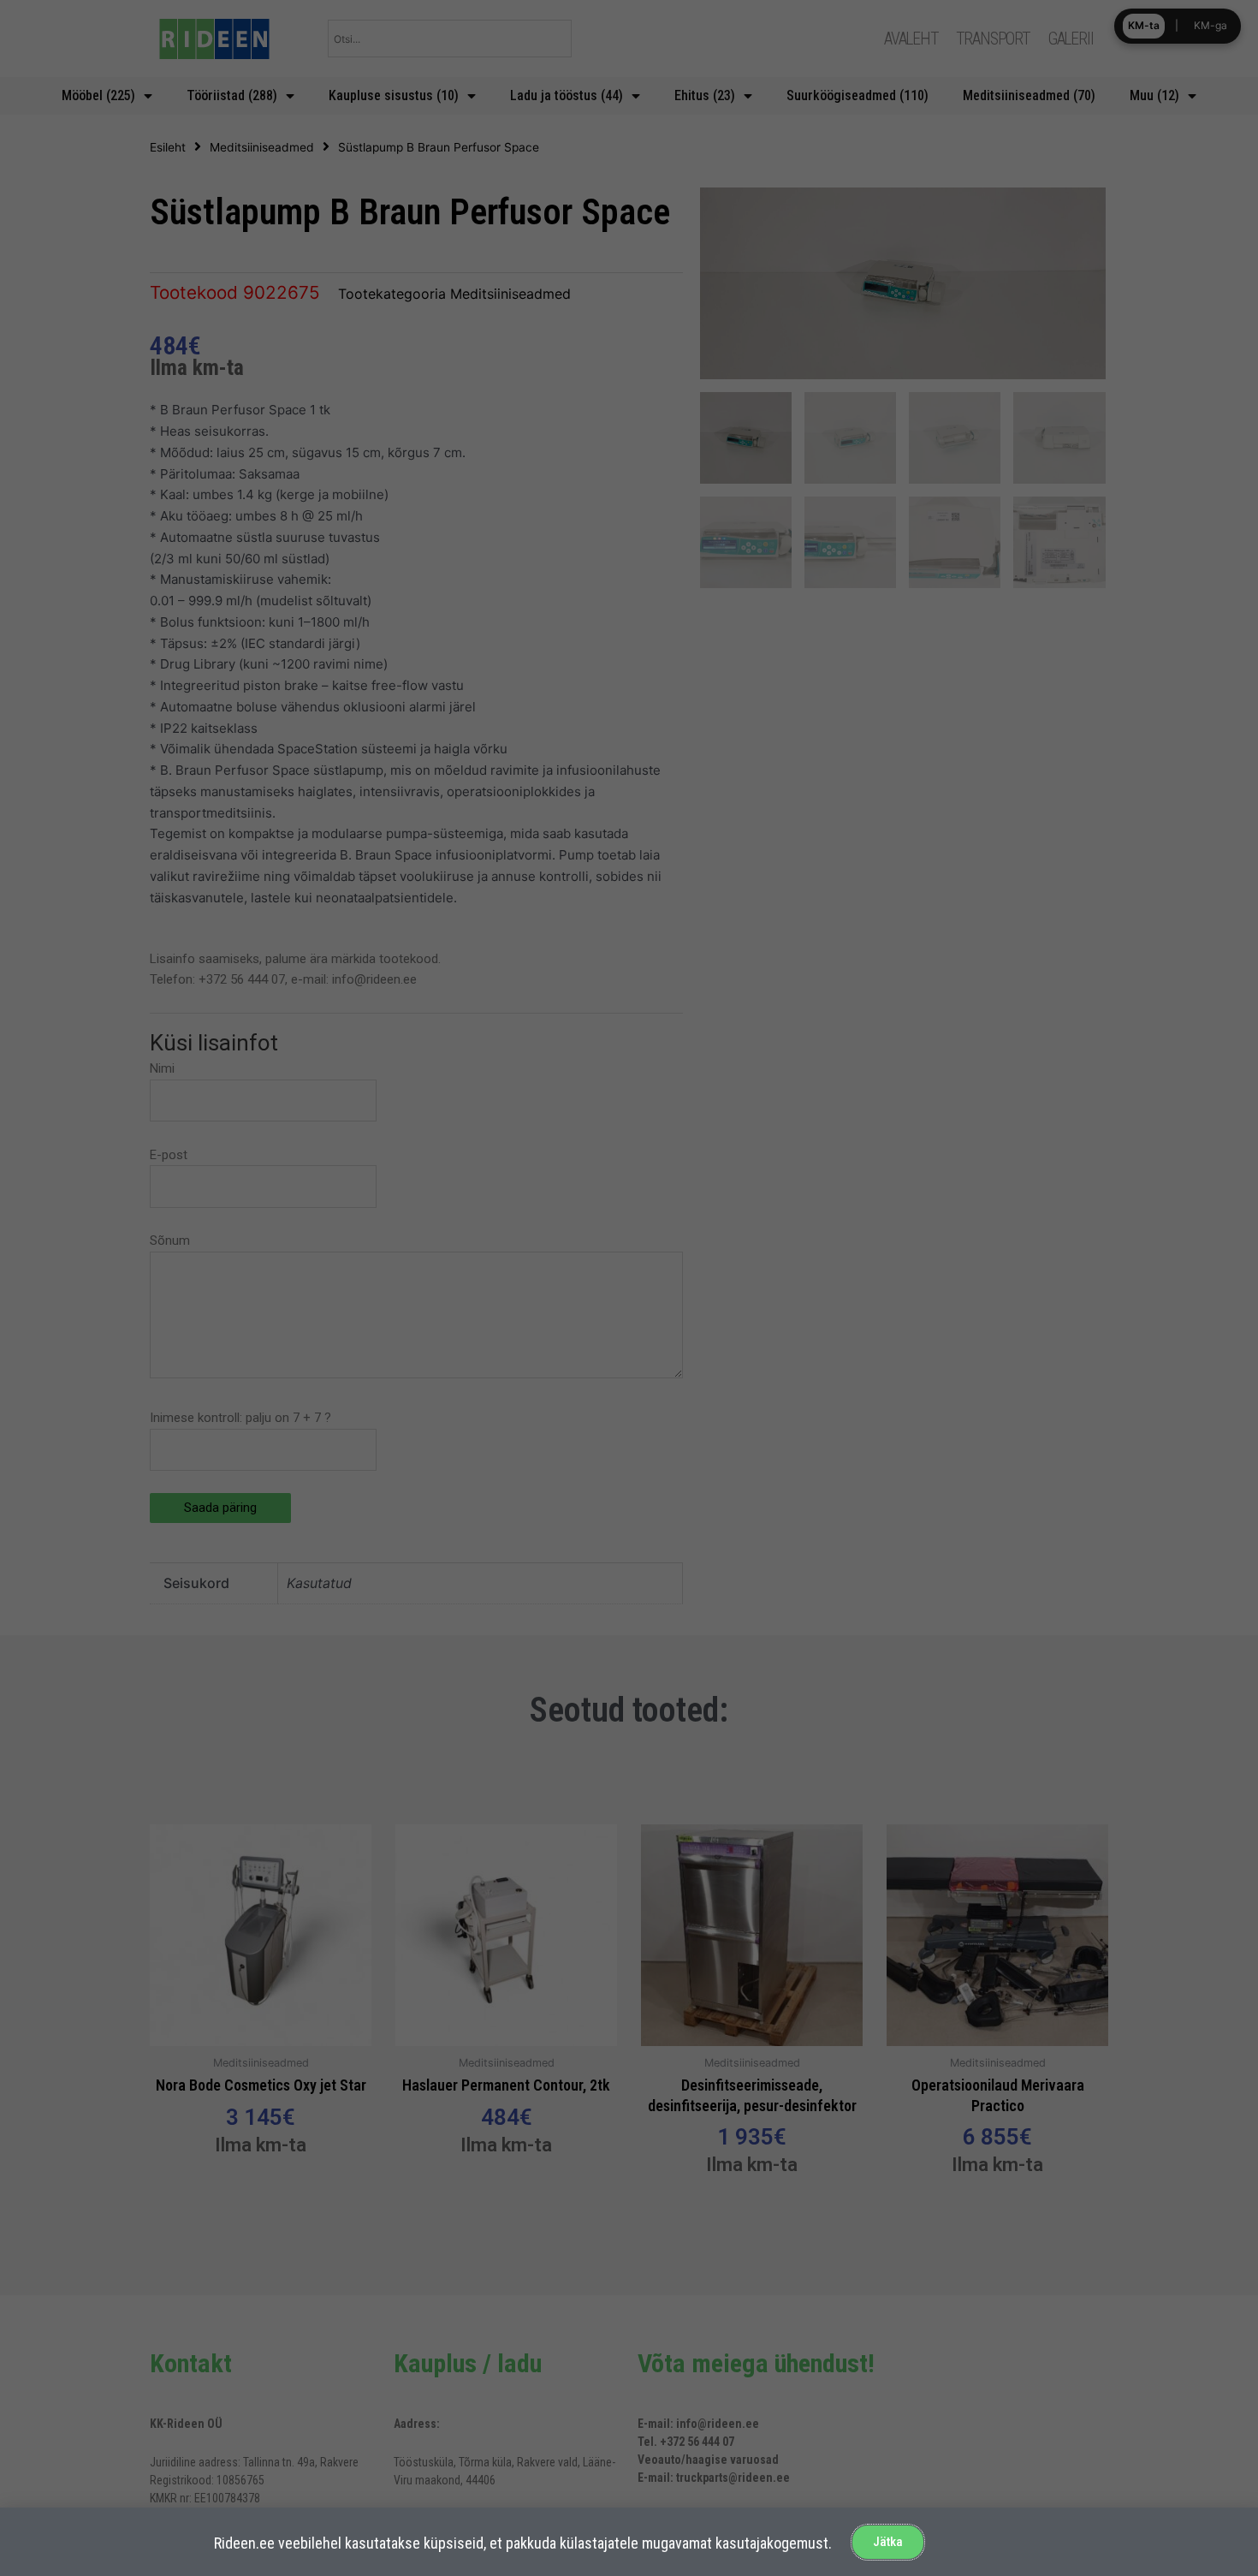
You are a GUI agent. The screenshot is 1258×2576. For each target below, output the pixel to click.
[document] (629, 1288)
